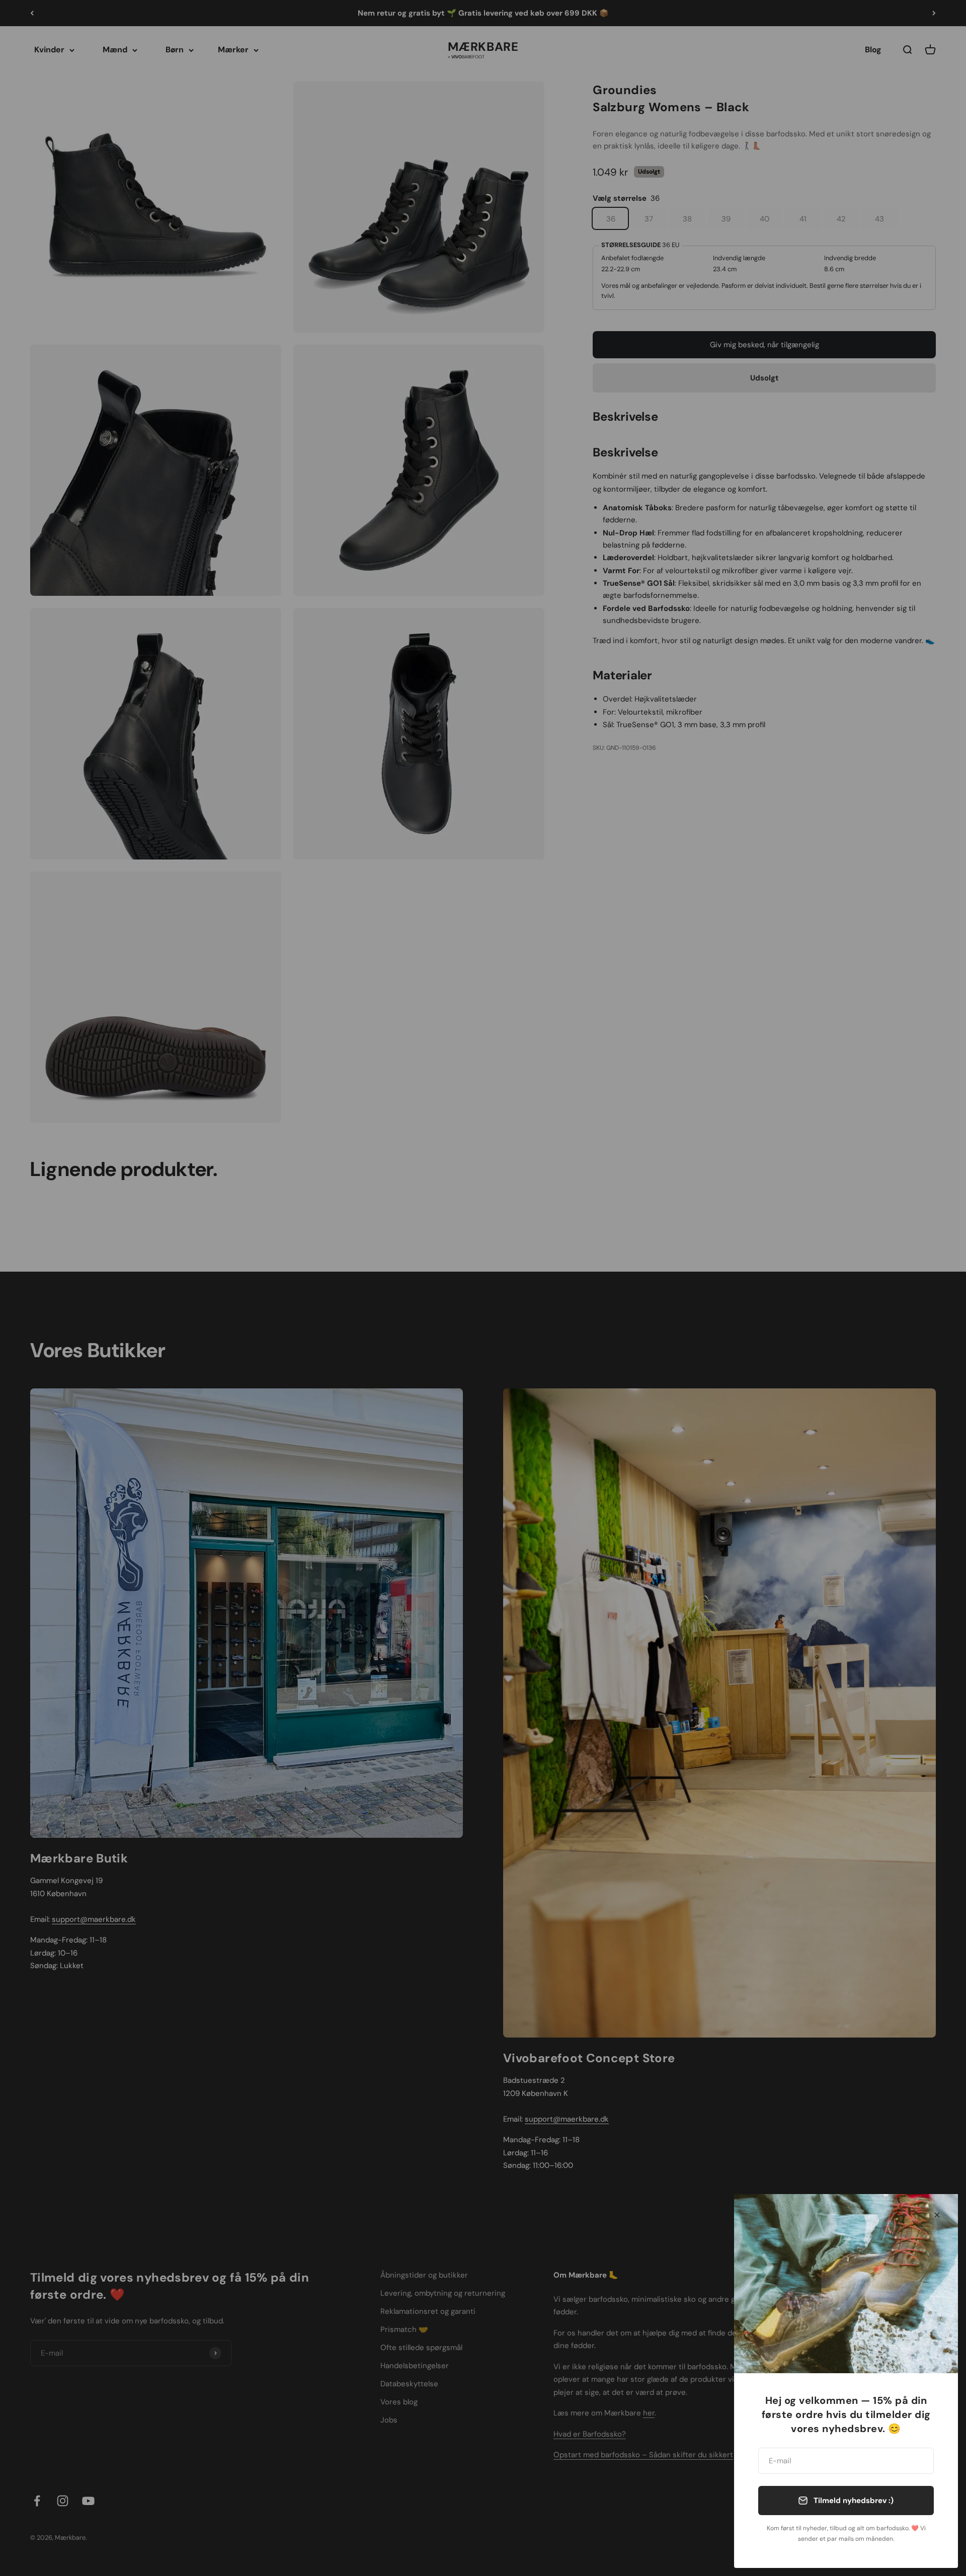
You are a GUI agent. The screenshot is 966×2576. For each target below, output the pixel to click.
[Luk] (937, 2215)
